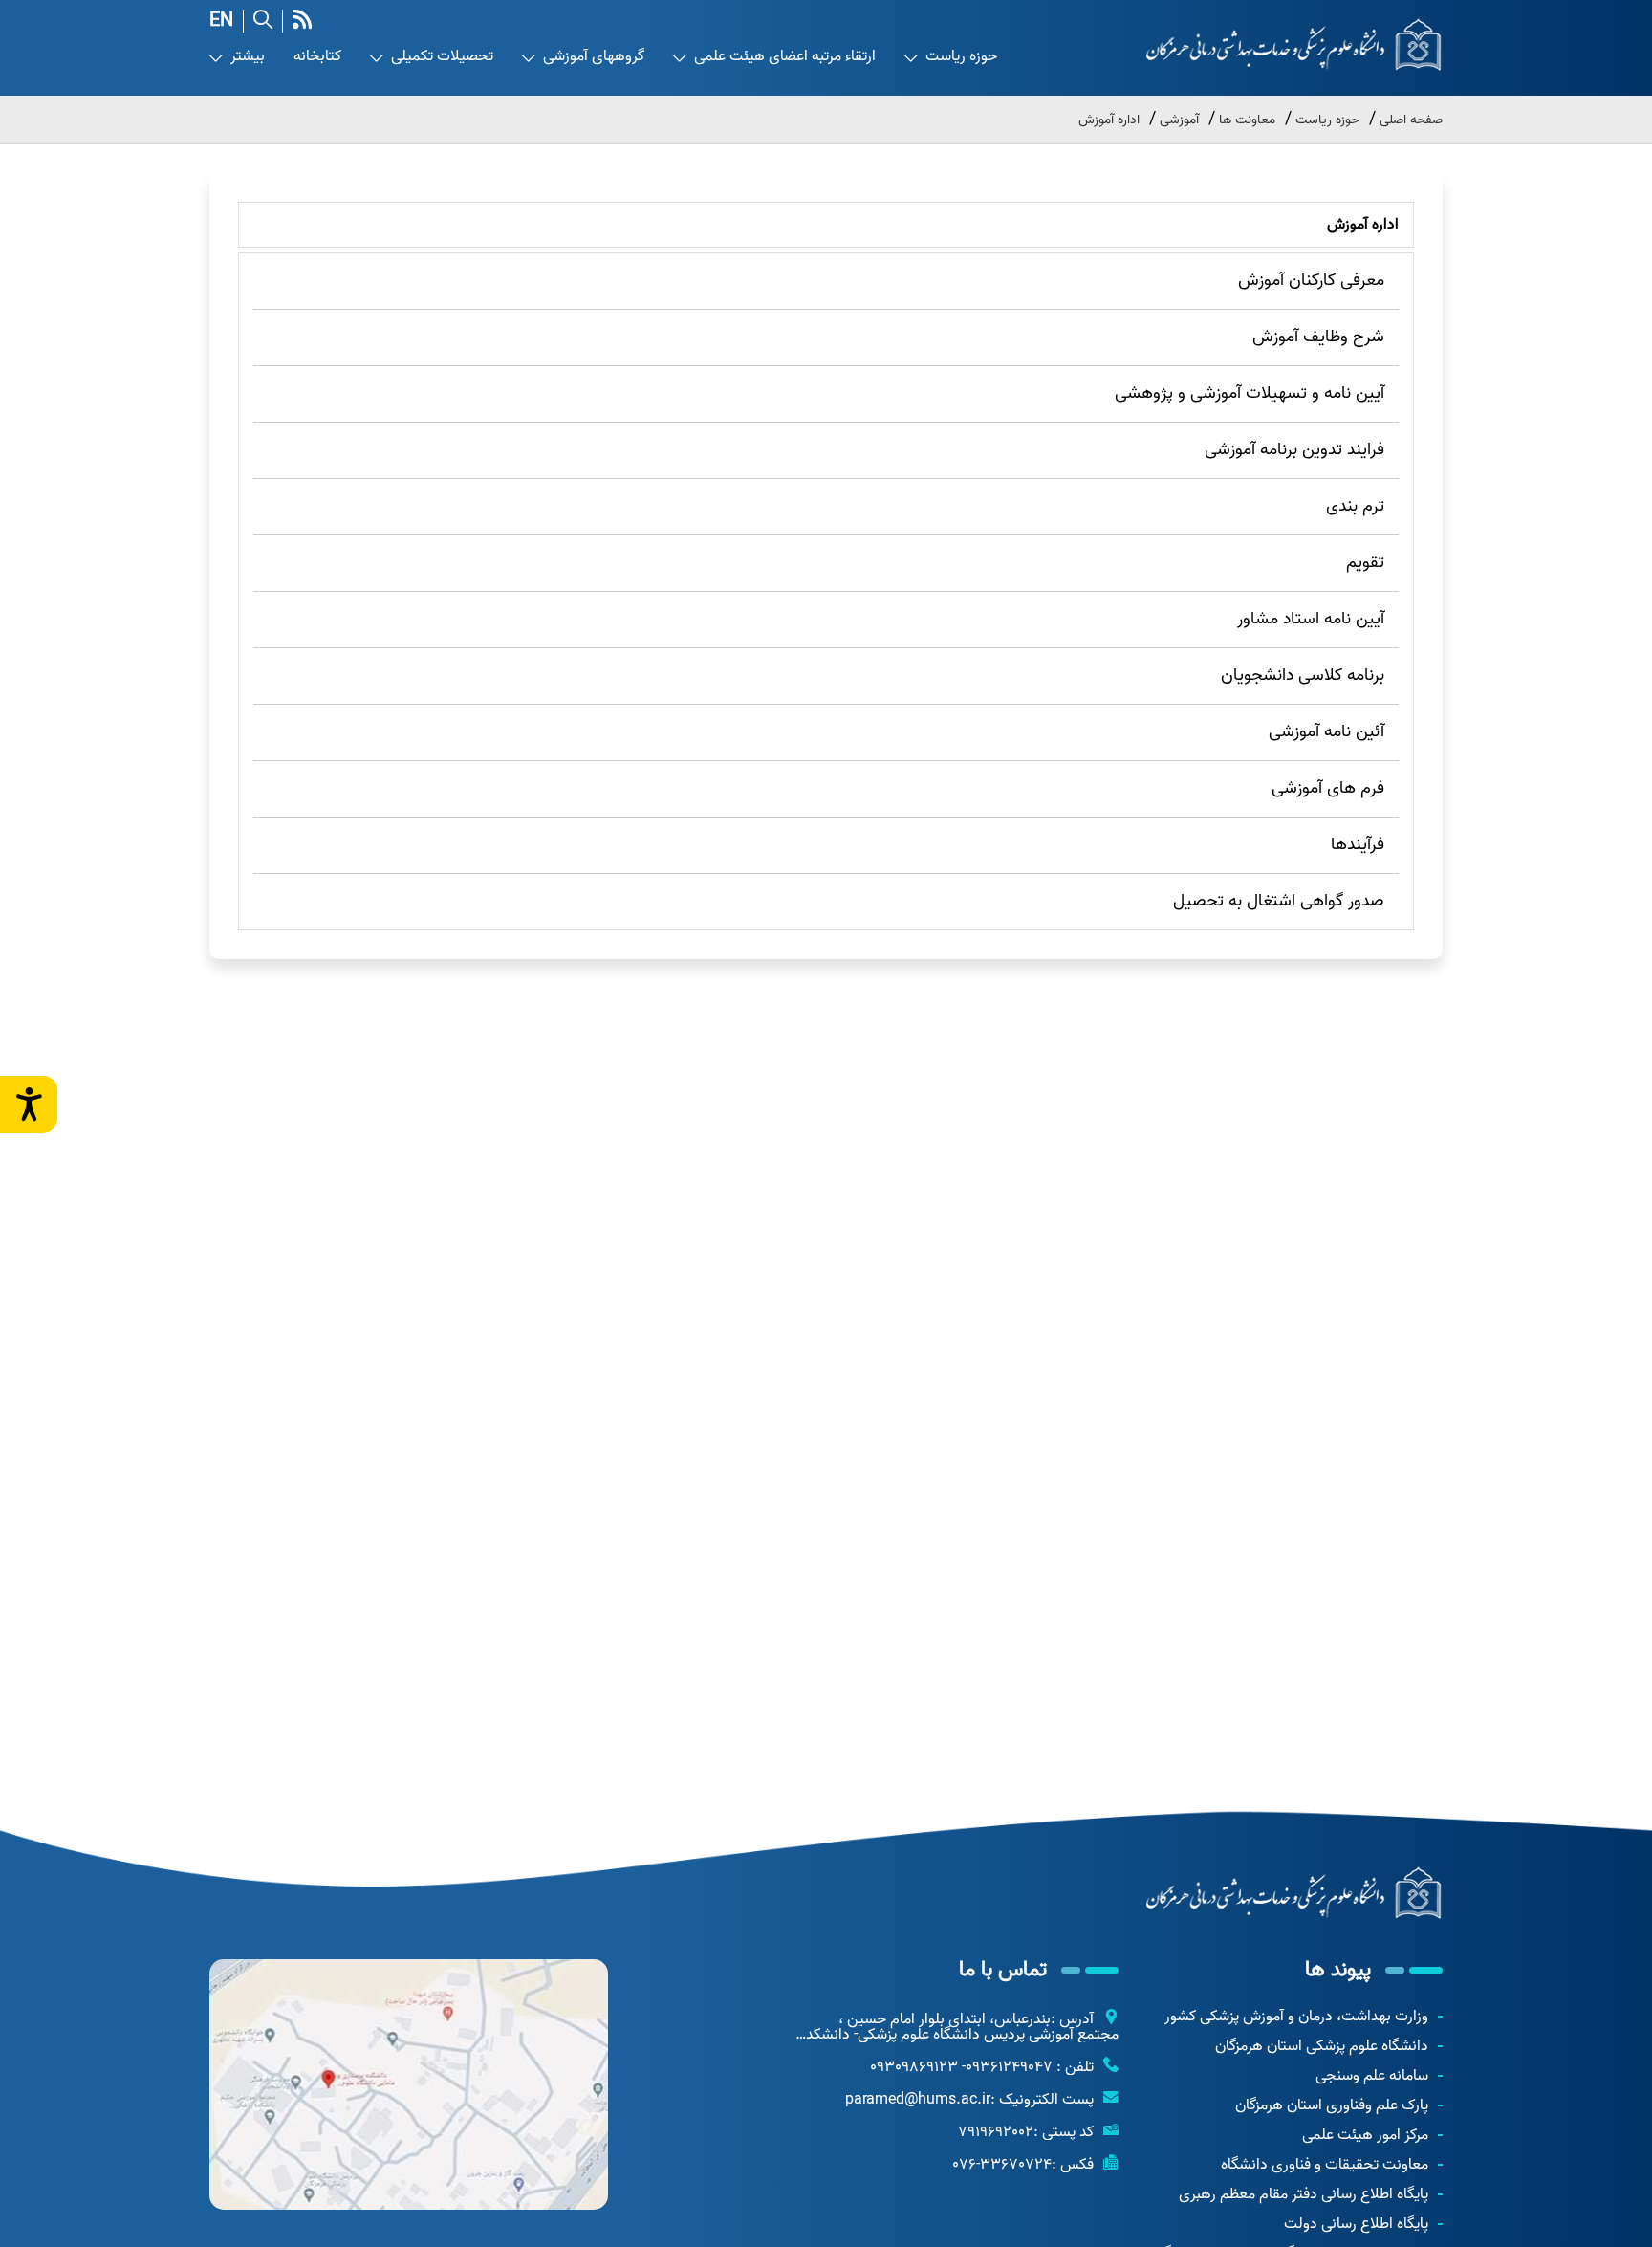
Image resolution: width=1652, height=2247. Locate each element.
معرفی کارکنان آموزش (1311, 281)
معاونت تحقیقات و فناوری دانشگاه (1325, 2165)
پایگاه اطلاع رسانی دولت (1356, 2224)
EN (221, 21)
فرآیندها (1358, 845)
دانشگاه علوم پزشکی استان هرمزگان (1322, 2046)
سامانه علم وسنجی (1372, 2076)
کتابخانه (317, 57)
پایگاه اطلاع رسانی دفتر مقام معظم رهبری (1304, 2194)
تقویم (1365, 563)
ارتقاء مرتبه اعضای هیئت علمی (785, 57)
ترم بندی (1355, 506)
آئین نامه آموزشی (1326, 732)
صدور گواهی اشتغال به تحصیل (1279, 901)
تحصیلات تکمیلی (442, 57)
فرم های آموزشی (1328, 788)
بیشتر (248, 57)
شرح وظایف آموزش (1318, 337)
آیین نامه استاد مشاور (1311, 619)
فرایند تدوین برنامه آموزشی (1294, 450)
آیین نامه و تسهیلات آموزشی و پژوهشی (1250, 393)
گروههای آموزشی (594, 57)
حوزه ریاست (961, 57)
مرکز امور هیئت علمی (1365, 2135)
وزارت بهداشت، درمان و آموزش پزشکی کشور (1296, 2017)
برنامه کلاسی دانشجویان (1303, 676)
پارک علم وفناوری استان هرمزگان (1332, 2105)
